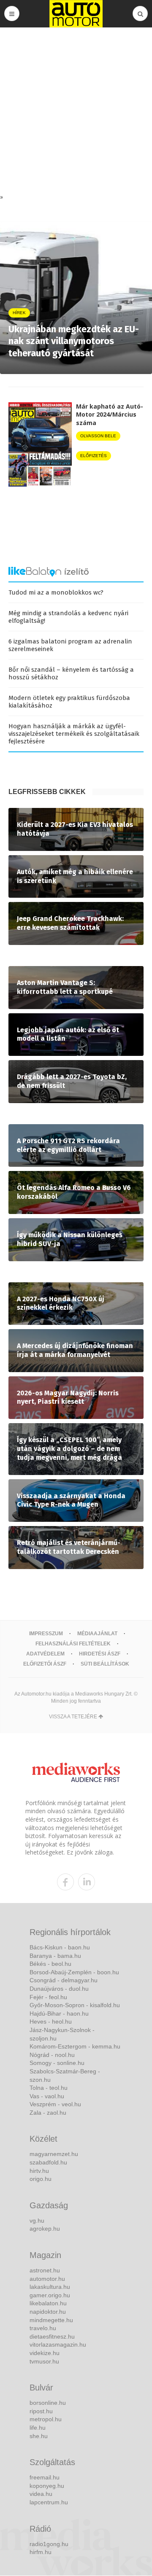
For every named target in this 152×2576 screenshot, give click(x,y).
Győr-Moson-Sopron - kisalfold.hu (75, 2005)
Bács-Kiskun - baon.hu (60, 1947)
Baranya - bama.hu (55, 1956)
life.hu (38, 2428)
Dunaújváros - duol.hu (59, 1989)
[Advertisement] (76, 113)
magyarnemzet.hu (54, 2154)
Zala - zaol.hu (48, 2113)
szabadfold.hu (48, 2162)
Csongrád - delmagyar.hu (64, 1980)
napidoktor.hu (48, 2312)
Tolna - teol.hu (49, 2088)
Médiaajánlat (97, 1634)
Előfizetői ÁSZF (45, 1664)
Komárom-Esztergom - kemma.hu (75, 2046)
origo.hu (41, 2179)
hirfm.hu (41, 2552)
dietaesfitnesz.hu (52, 2336)
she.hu (39, 2436)
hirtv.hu (39, 2171)
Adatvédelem (45, 1654)
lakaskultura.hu (50, 2287)
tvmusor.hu (44, 2361)
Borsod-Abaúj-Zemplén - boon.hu (74, 1972)
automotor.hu (47, 2279)
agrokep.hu (45, 2229)
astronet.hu (45, 2270)
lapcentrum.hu (49, 2502)
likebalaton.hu (48, 2303)
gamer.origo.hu (50, 2295)
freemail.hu (45, 2477)
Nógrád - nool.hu (52, 2055)
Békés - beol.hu (50, 1964)
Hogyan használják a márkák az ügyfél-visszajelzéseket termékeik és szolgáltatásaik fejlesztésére (74, 734)
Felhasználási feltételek (73, 1644)
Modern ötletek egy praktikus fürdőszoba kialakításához (69, 702)
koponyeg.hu (47, 2486)
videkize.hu (45, 2353)
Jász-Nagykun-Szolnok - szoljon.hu (62, 2034)
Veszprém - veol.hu (55, 2104)
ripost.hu (41, 2411)
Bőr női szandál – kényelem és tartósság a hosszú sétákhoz (71, 673)
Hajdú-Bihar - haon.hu (59, 2013)
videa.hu (41, 2494)
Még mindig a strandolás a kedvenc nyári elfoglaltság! (68, 617)
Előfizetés (94, 456)
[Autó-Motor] (76, 14)
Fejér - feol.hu (48, 1997)
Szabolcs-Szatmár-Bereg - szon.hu (65, 2075)
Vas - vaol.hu (47, 2096)
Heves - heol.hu (51, 2022)
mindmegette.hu (51, 2320)
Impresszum (46, 1634)
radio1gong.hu (49, 2544)
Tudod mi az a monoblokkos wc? (56, 592)
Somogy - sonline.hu (57, 2063)
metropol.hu (46, 2419)
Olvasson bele (98, 436)
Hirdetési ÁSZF (100, 1654)
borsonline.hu (48, 2403)
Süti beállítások (105, 1664)
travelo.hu (43, 2328)
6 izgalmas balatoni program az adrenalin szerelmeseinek (70, 645)
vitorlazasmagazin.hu (58, 2345)
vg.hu (37, 2221)
